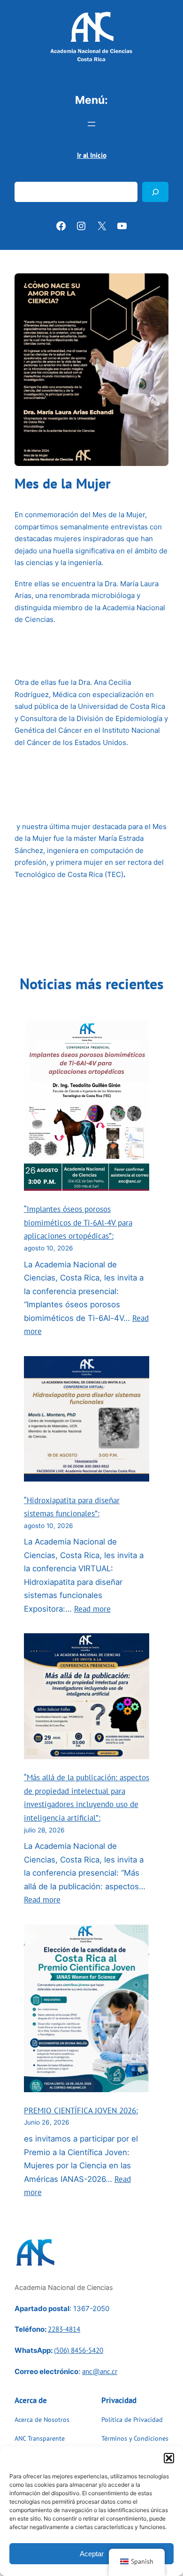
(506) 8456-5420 (79, 2350)
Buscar (25, 176)
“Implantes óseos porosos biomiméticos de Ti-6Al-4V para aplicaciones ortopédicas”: (78, 1222)
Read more (92, 1609)
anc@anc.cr (100, 2371)
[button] (169, 2458)
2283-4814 (64, 2329)
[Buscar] (155, 192)
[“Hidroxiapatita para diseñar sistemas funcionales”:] (87, 1421)
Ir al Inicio (92, 155)
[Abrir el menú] (91, 124)
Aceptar (92, 2554)
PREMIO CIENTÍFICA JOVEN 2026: (81, 2110)
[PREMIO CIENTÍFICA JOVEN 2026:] (87, 2010)
